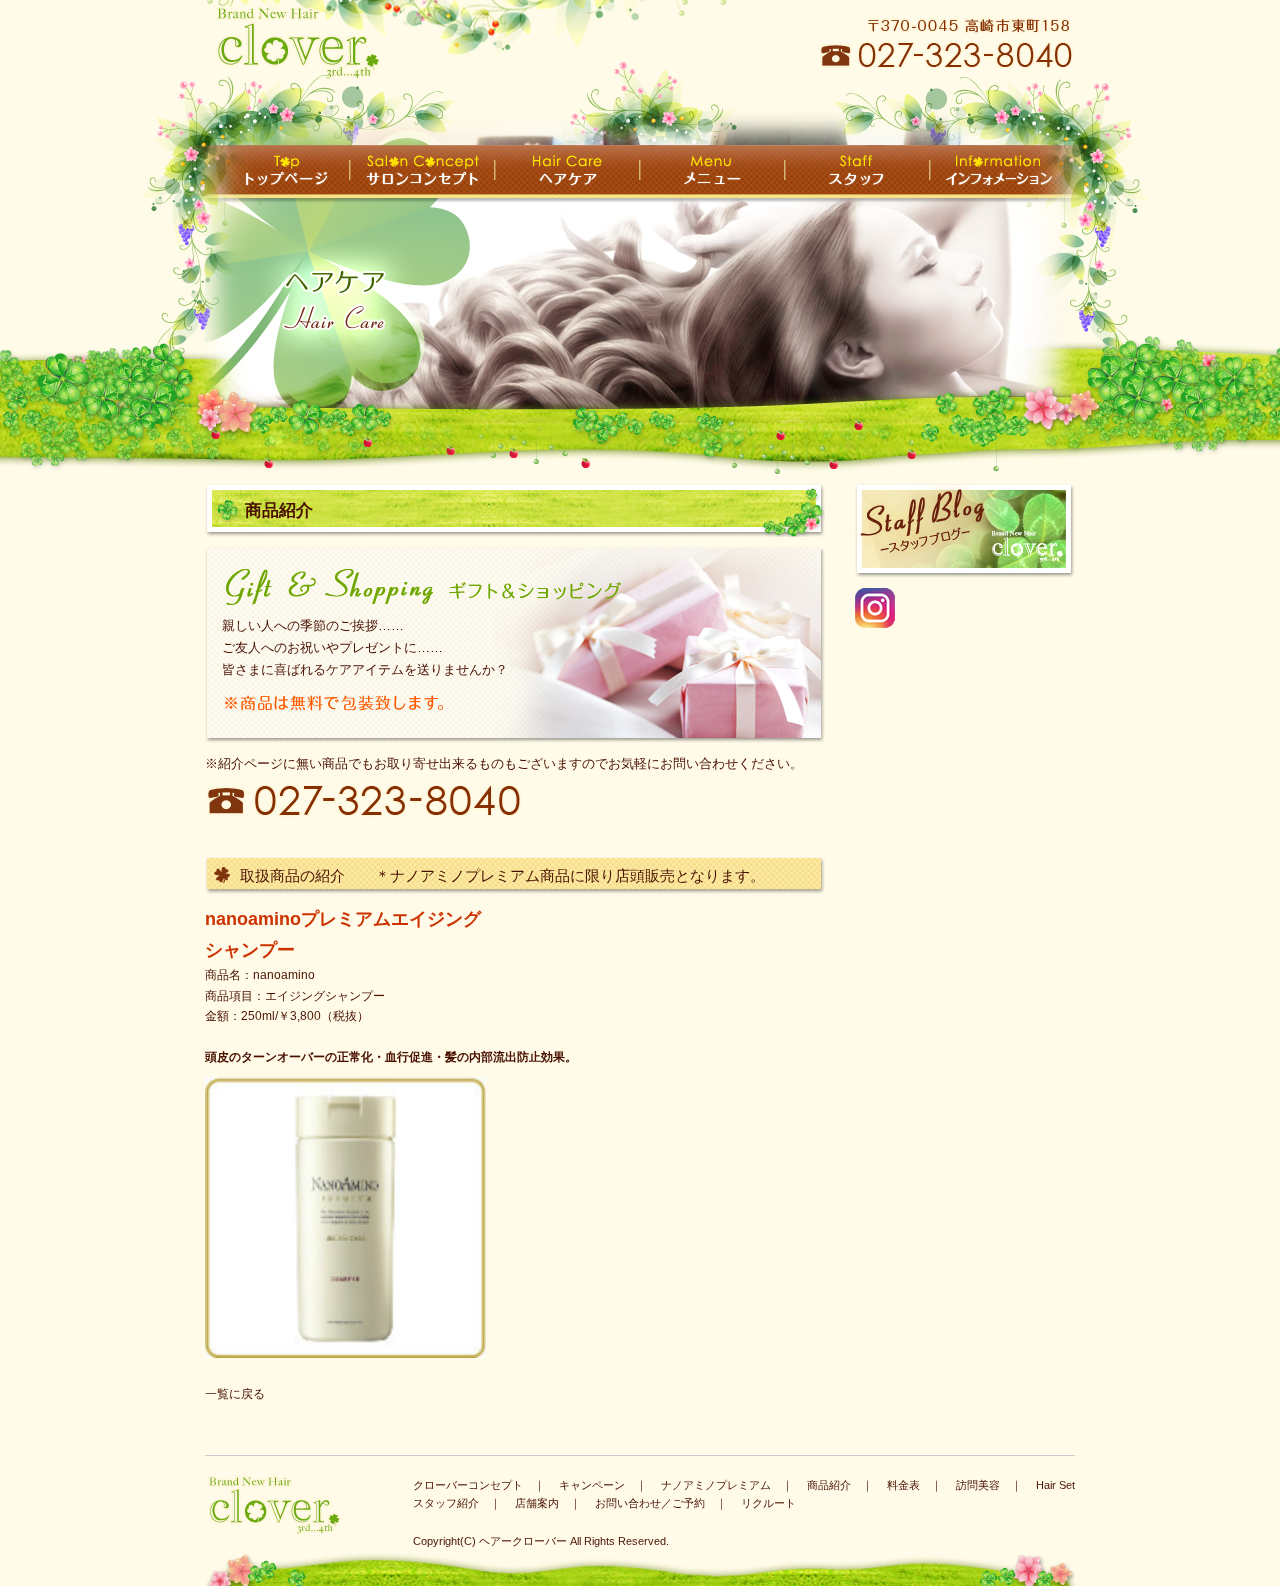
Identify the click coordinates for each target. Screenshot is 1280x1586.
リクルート (768, 1503)
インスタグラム (955, 628)
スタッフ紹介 (446, 1503)
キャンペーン (592, 1485)
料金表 (903, 1485)
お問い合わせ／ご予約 (650, 1503)
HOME (277, 171)
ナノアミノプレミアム (716, 1485)
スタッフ (857, 171)
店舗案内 (537, 1503)
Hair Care (567, 171)
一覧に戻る (235, 1394)
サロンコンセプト (422, 171)
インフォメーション (1002, 171)
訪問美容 (978, 1485)
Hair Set (1055, 1485)
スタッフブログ (965, 531)
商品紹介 (829, 1485)
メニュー (712, 171)
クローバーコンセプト (468, 1485)
